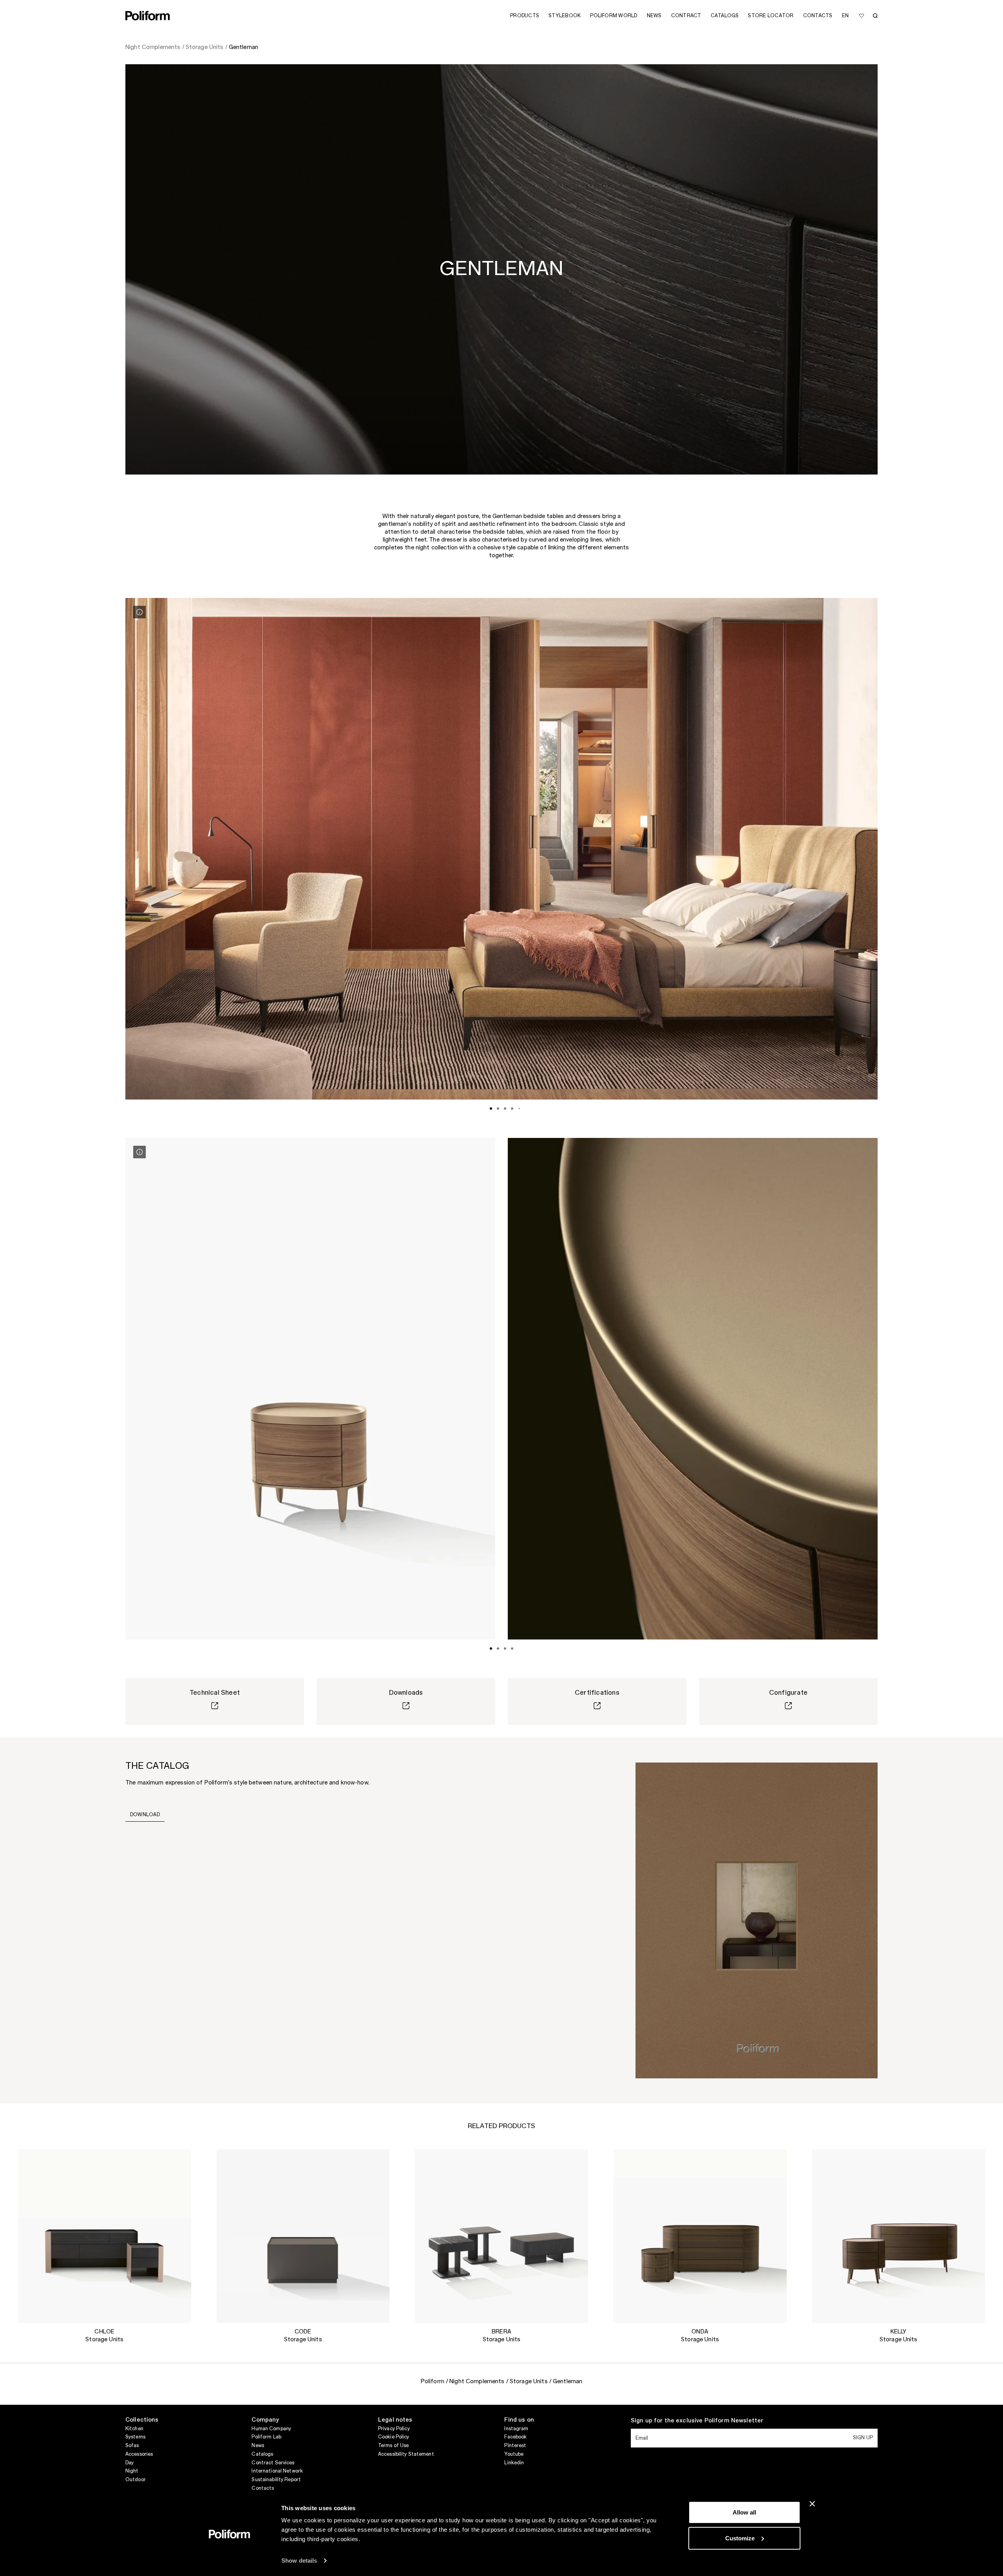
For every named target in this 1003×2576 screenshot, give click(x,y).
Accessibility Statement (406, 2454)
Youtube (514, 2454)
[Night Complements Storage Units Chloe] (104, 2236)
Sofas (132, 2446)
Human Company (271, 2429)
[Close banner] (812, 2504)
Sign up (863, 2438)
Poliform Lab (266, 2437)
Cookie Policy (394, 2437)
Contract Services (273, 2463)
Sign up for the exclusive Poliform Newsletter (697, 2421)
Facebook (515, 2437)
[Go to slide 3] (505, 1109)
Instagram (516, 2429)
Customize (740, 2538)
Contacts (263, 2488)
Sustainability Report (276, 2480)
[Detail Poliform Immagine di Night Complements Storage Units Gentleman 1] (139, 612)
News (258, 2446)
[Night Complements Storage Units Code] (303, 2236)
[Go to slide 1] (491, 1109)
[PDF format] (757, 1920)
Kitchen (134, 2429)
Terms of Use (393, 2446)
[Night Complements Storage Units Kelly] (899, 2236)
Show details (299, 2561)
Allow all (744, 2512)
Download (145, 1815)
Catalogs (262, 2454)
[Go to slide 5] (519, 1109)
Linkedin (514, 2463)
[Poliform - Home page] (148, 16)
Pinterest (515, 2446)
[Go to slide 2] (498, 1109)
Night (132, 2471)
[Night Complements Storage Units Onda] (700, 2236)
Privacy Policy (394, 2429)
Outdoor (136, 2480)
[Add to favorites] (862, 16)
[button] (179, 2161)
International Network (277, 2471)
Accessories (139, 2454)
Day (129, 2463)
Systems (135, 2437)
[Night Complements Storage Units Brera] (502, 2236)
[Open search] (875, 16)
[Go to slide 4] (512, 1109)
